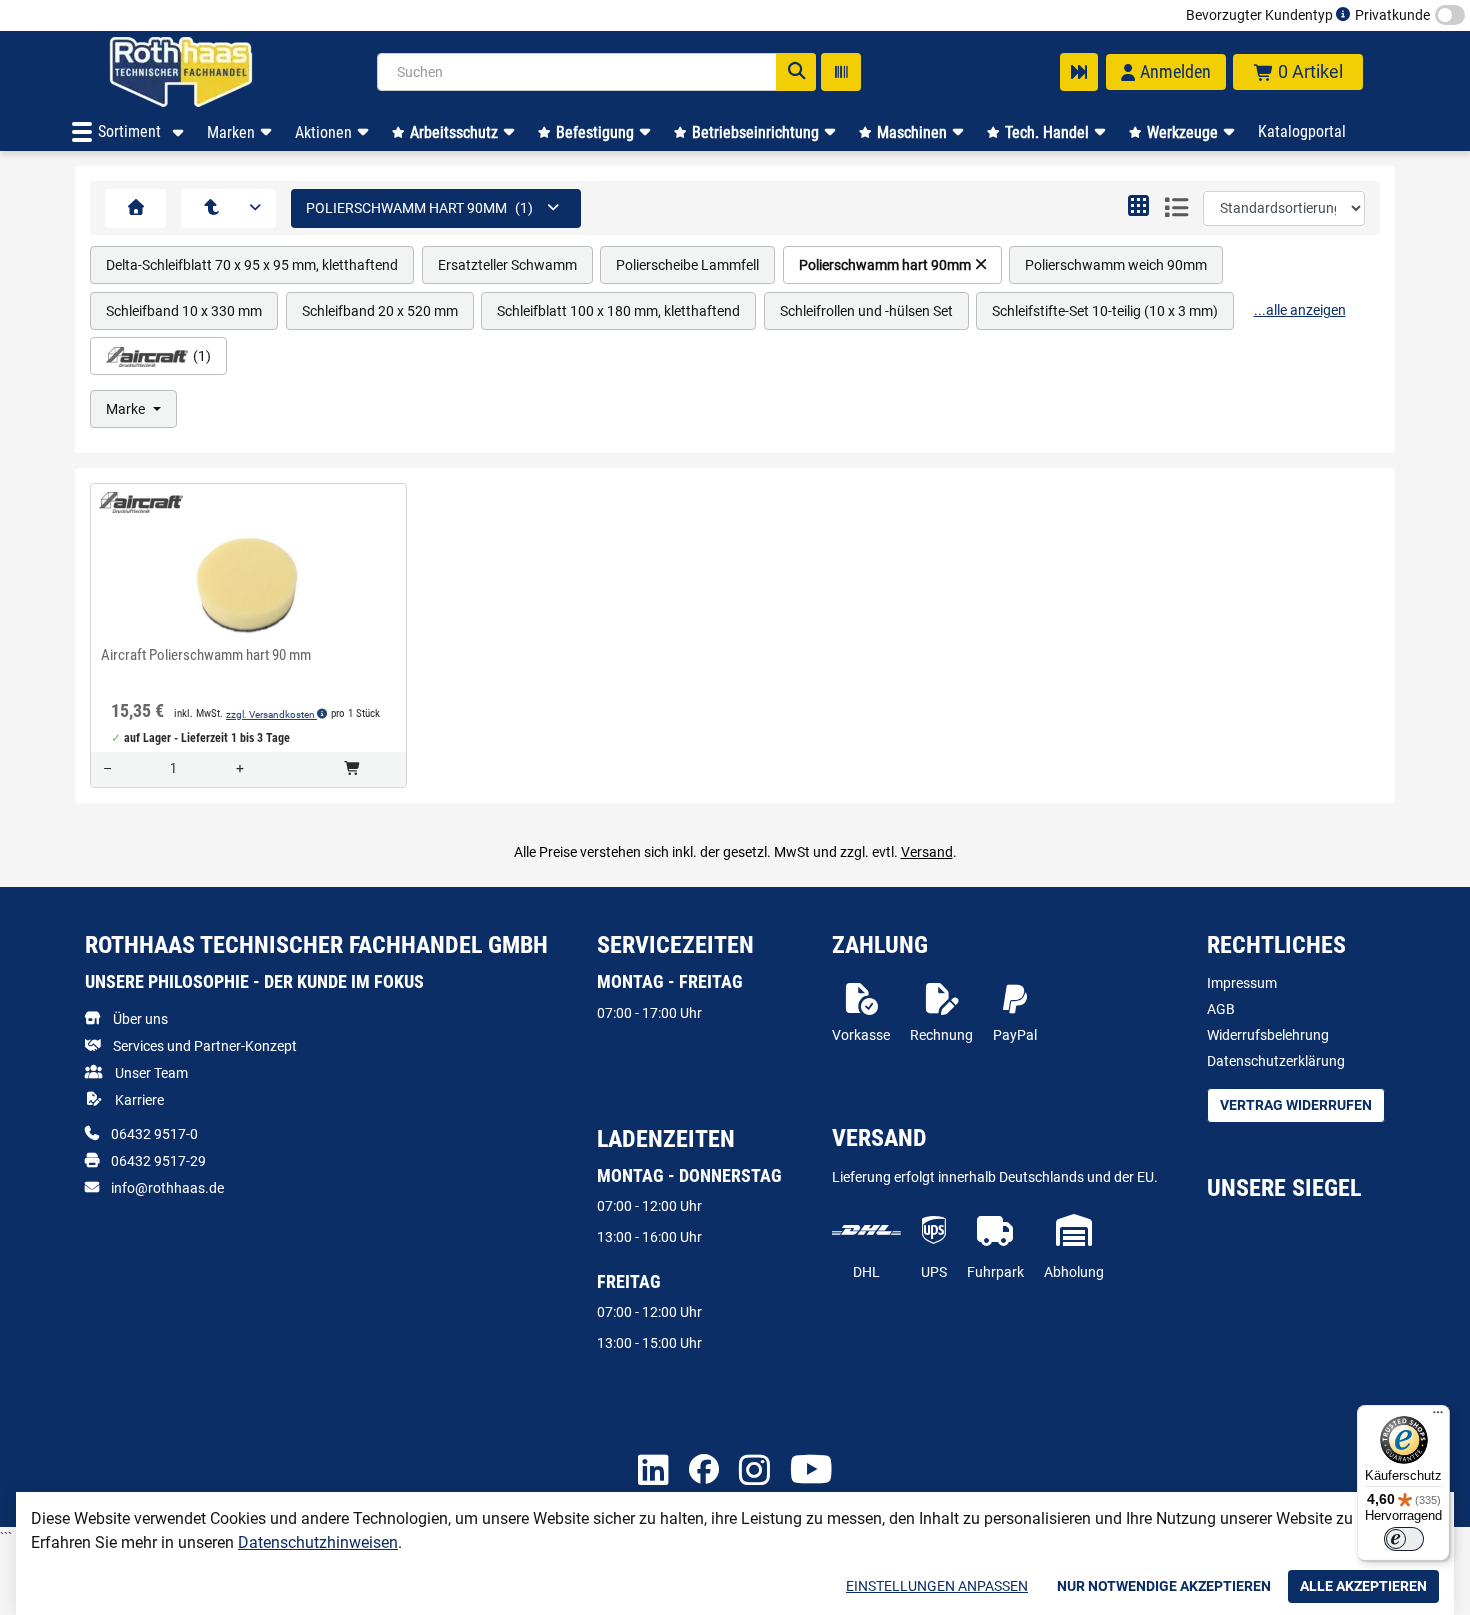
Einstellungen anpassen (937, 1586)
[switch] (1404, 1539)
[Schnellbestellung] (1079, 72)
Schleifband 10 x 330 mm (184, 311)
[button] (1138, 208)
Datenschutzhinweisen (318, 1542)
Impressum (1242, 983)
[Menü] (1438, 1417)
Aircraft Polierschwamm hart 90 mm (206, 655)
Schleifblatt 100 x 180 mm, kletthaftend (618, 311)
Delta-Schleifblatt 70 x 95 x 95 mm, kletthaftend (252, 265)
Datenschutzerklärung (1276, 1061)
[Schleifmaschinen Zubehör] (211, 208)
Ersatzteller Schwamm (507, 265)
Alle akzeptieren (1363, 1586)
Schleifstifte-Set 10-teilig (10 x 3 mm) (1105, 311)
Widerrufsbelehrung (1268, 1035)
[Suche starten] (796, 72)
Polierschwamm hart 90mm (885, 265)
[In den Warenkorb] (353, 769)
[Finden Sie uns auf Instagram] (754, 1471)
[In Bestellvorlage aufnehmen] (248, 625)
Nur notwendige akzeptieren (1164, 1586)
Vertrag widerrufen (1296, 1105)
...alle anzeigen (1300, 310)
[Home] (207, 72)
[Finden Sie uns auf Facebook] (704, 1471)
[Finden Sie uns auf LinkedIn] (653, 1471)
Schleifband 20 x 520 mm (380, 311)
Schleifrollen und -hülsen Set (866, 311)
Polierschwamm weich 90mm (1116, 265)
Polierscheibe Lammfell (687, 265)
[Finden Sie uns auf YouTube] (811, 1471)
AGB (1221, 1009)
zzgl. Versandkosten (271, 714)
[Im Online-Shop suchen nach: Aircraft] (135, 502)
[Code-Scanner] (841, 72)
